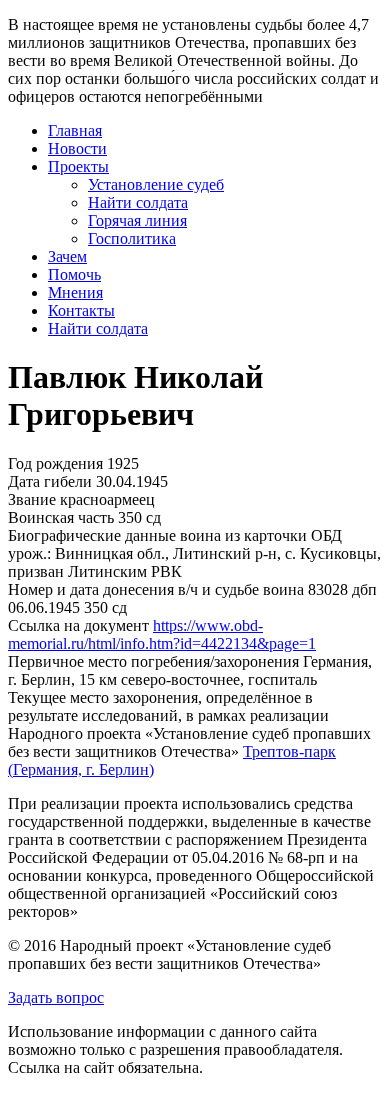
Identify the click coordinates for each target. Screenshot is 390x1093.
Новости (77, 148)
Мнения (75, 292)
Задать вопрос (56, 997)
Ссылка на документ (78, 625)
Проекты (78, 166)
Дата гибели (50, 481)
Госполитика (132, 238)
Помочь (74, 274)
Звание (32, 499)
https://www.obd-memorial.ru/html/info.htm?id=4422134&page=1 (162, 634)
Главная (75, 130)
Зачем (67, 256)
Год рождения (55, 463)
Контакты (81, 310)
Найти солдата (138, 202)
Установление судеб (156, 184)
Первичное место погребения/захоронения (153, 661)
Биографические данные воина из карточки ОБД (175, 535)
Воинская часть (61, 517)
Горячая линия (137, 220)
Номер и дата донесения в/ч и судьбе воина (156, 589)
